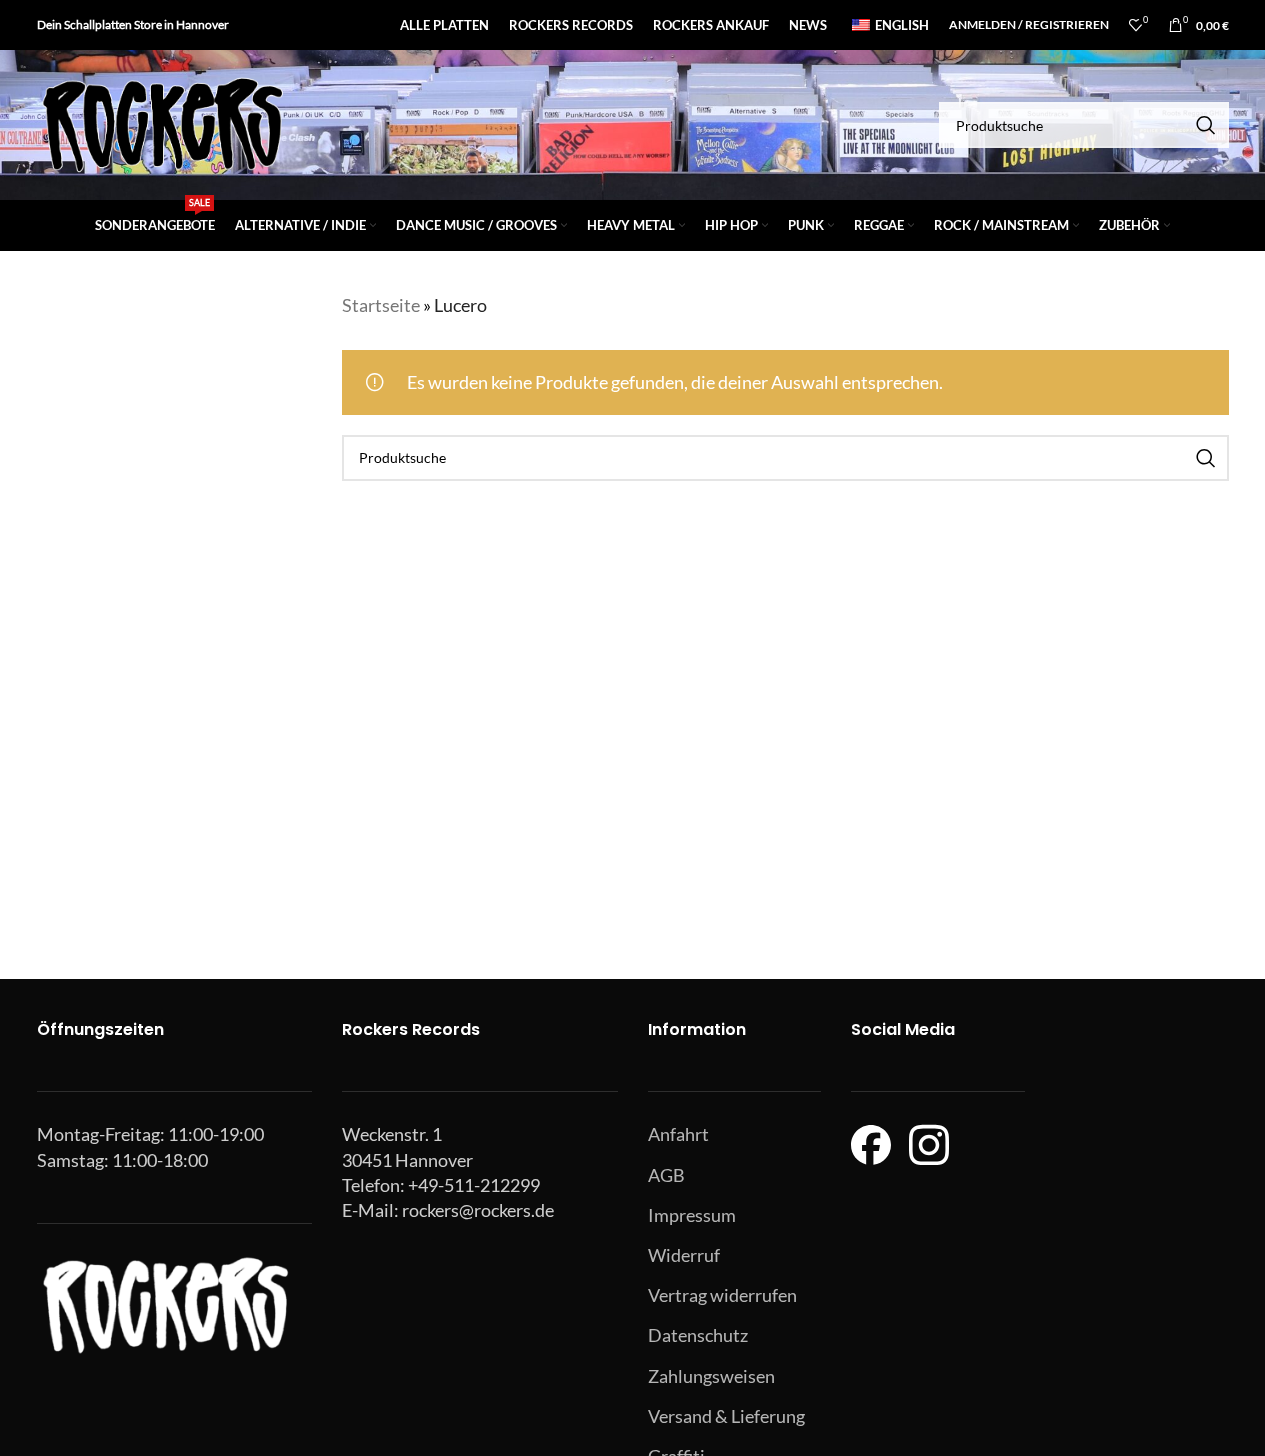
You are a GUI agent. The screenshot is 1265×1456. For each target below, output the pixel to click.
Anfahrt (678, 1134)
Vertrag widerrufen (722, 1295)
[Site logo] (162, 123)
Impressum (692, 1215)
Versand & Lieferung (726, 1416)
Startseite (381, 305)
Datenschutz (698, 1335)
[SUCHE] (1206, 125)
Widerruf (684, 1255)
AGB (666, 1175)
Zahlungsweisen (711, 1376)
